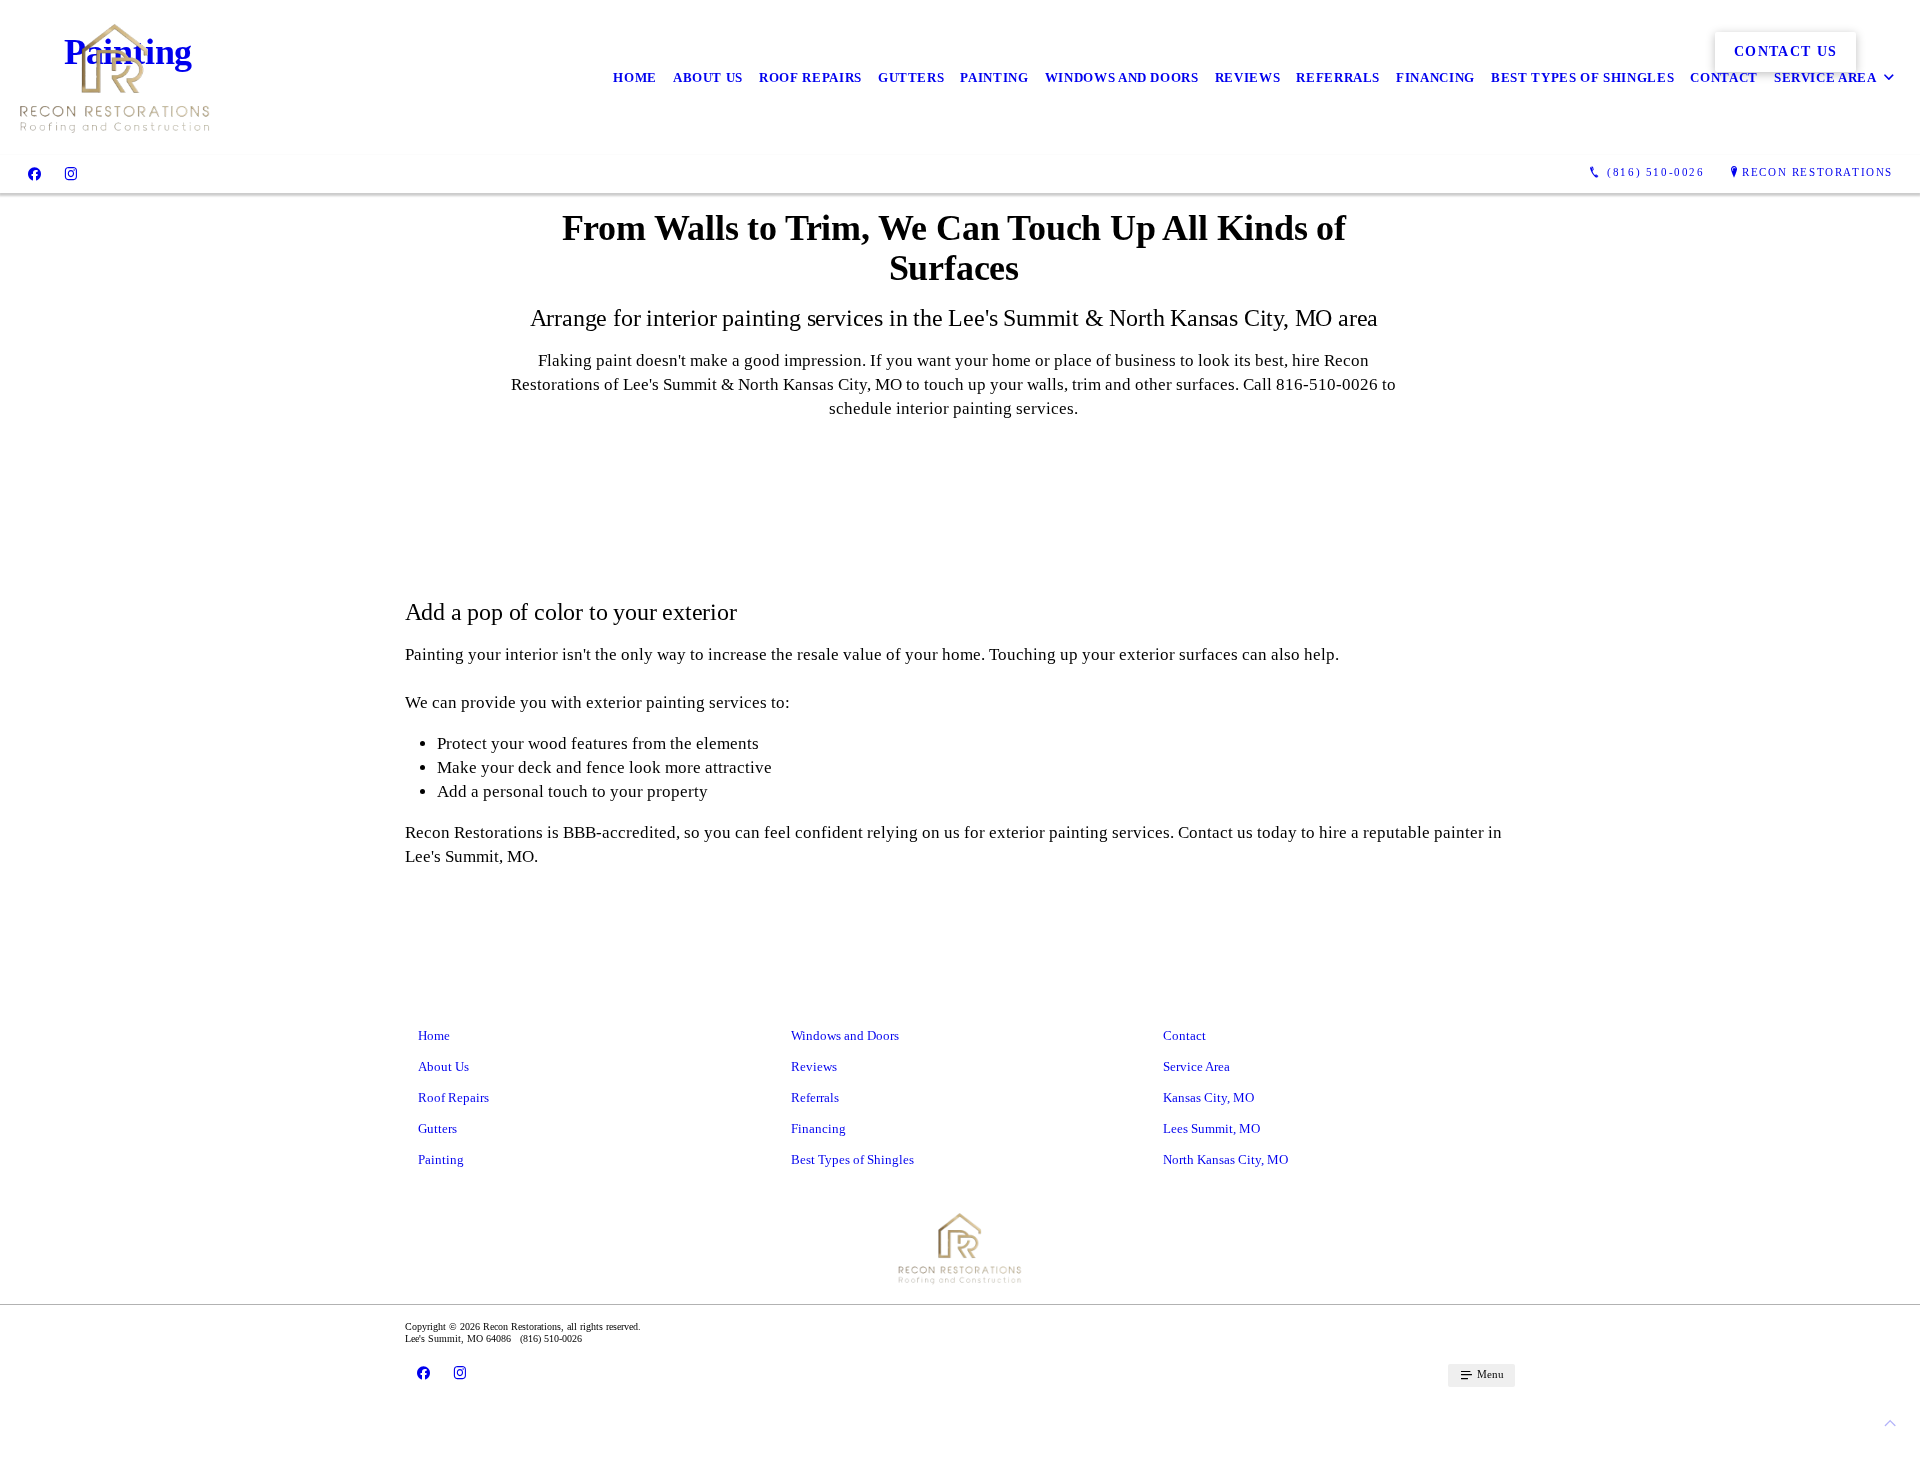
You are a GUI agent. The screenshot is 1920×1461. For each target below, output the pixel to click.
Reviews (1248, 77)
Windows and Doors (1122, 77)
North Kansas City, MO (1225, 1159)
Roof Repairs (810, 77)
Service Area (1825, 77)
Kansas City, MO (1208, 1097)
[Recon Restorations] (115, 77)
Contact (1724, 77)
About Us (708, 77)
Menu (1489, 1374)
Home (635, 77)
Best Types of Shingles (1582, 77)
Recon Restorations (1817, 172)
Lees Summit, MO (1211, 1128)
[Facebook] (34, 173)
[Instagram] (71, 173)
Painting (994, 77)
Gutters (911, 77)
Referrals (1338, 77)
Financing (1435, 77)
